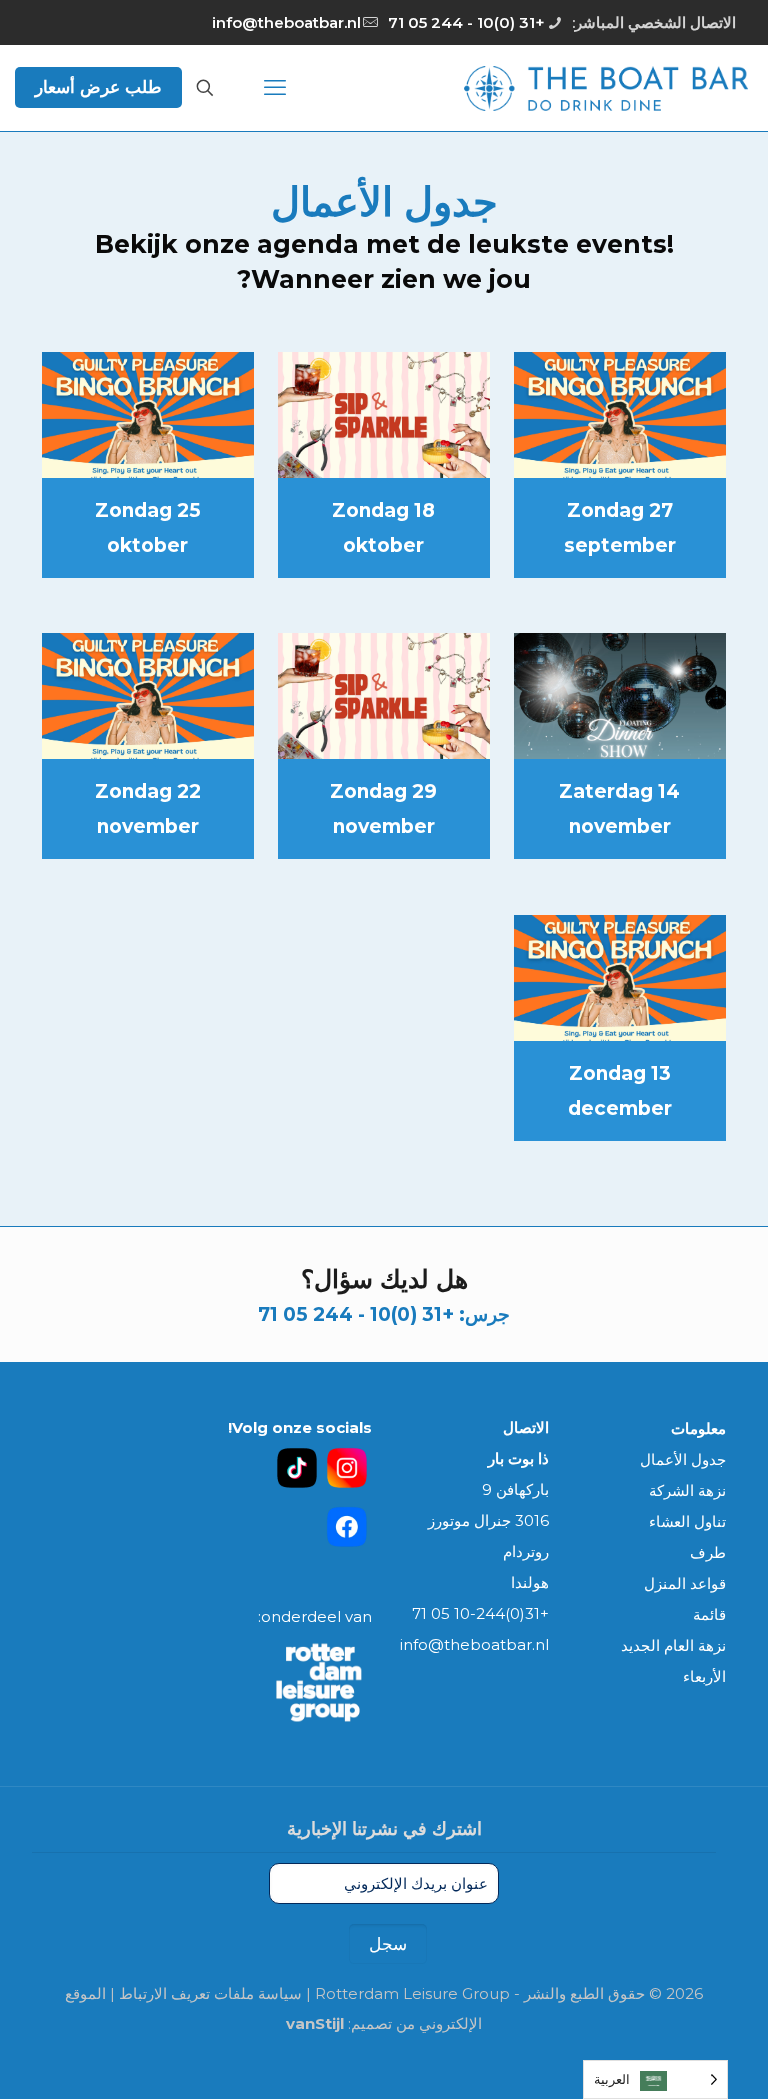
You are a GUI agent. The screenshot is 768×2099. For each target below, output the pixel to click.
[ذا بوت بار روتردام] (606, 87)
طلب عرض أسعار (98, 87)
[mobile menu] (275, 88)
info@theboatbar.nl (286, 22)
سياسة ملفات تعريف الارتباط (210, 1993)
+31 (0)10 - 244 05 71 (466, 22)
